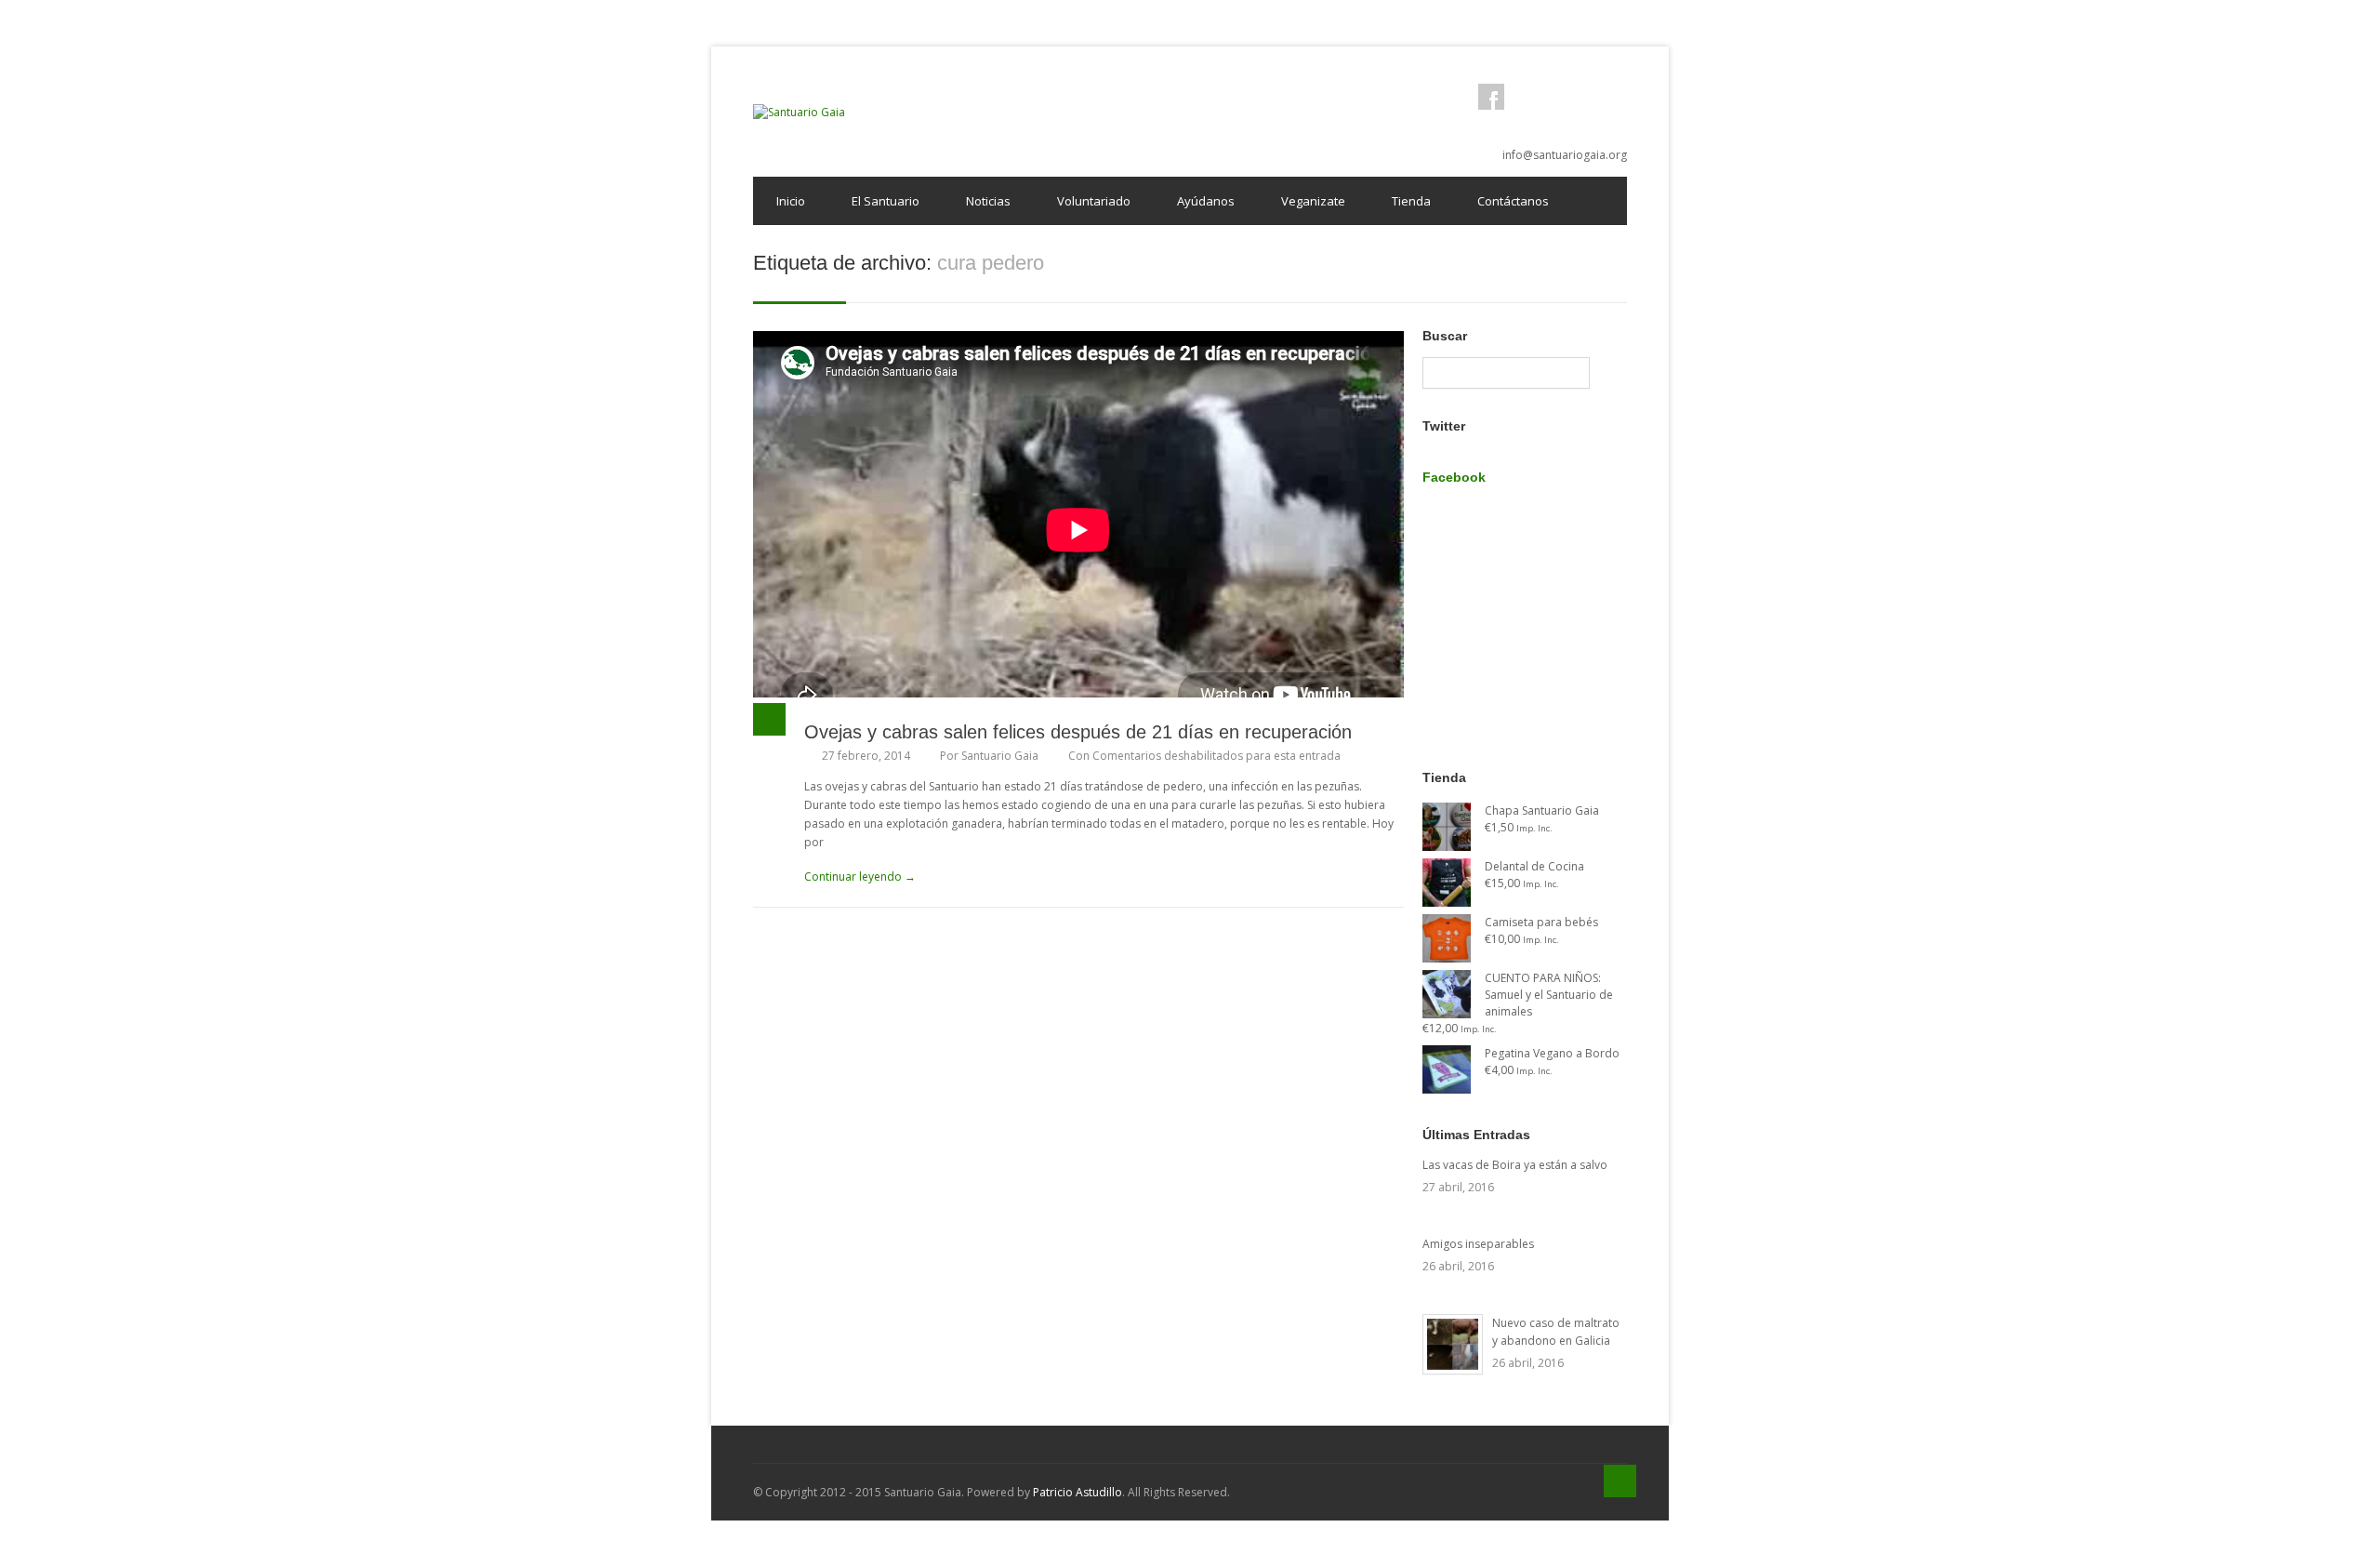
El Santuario (886, 201)
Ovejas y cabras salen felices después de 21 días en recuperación (1078, 732)
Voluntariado (1094, 201)
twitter (1522, 97)
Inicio (791, 201)
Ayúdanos (1206, 201)
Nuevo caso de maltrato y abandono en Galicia (1556, 1332)
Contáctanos (1513, 201)
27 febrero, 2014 (866, 756)
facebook (1491, 97)
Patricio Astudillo (1078, 1492)
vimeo (1553, 97)
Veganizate (1313, 201)
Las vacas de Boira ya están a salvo (1515, 1165)
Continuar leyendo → (860, 876)
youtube (1583, 97)
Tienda (1411, 201)
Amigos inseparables (1478, 1244)
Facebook (1454, 477)
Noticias (988, 201)
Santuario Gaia (1000, 756)
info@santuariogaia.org (1565, 155)
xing (1614, 97)
